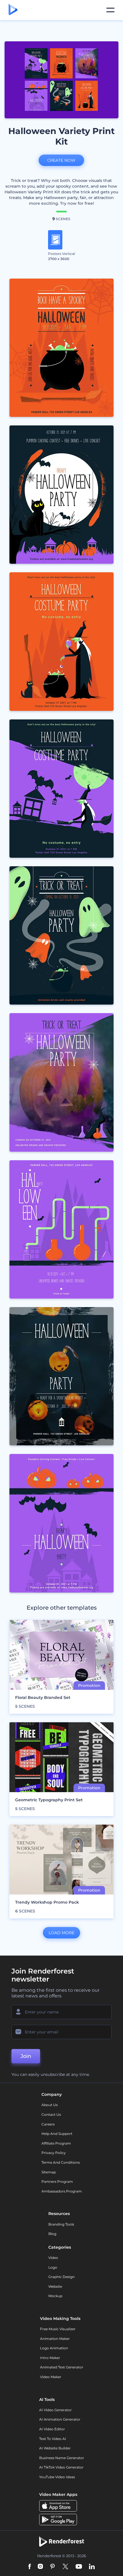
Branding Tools (61, 2224)
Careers (48, 2124)
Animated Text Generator (62, 2367)
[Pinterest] (52, 2567)
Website (55, 2286)
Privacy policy (54, 2153)
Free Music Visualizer (58, 2329)
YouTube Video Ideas (57, 2477)
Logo (53, 2267)
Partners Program (57, 2182)
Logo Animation (54, 2348)
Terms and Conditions (61, 2162)
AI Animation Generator (60, 2419)
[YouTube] (79, 2567)
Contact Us (51, 2114)
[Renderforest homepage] (13, 10)
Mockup (55, 2296)
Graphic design (61, 2277)
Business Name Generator (62, 2458)
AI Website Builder (55, 2448)
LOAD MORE (61, 1933)
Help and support (57, 2134)
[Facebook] (30, 2567)
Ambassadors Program (62, 2191)
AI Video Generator (55, 2410)
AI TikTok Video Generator (61, 2467)
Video (53, 2258)
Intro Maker (50, 2358)
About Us (50, 2105)
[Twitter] (65, 2567)
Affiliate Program (56, 2143)
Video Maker (51, 2377)
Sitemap (49, 2172)
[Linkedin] (92, 2567)
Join (26, 2056)
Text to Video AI (53, 2439)
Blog (52, 2234)
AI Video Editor (52, 2429)
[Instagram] (40, 2567)
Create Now (61, 160)
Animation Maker (55, 2339)
